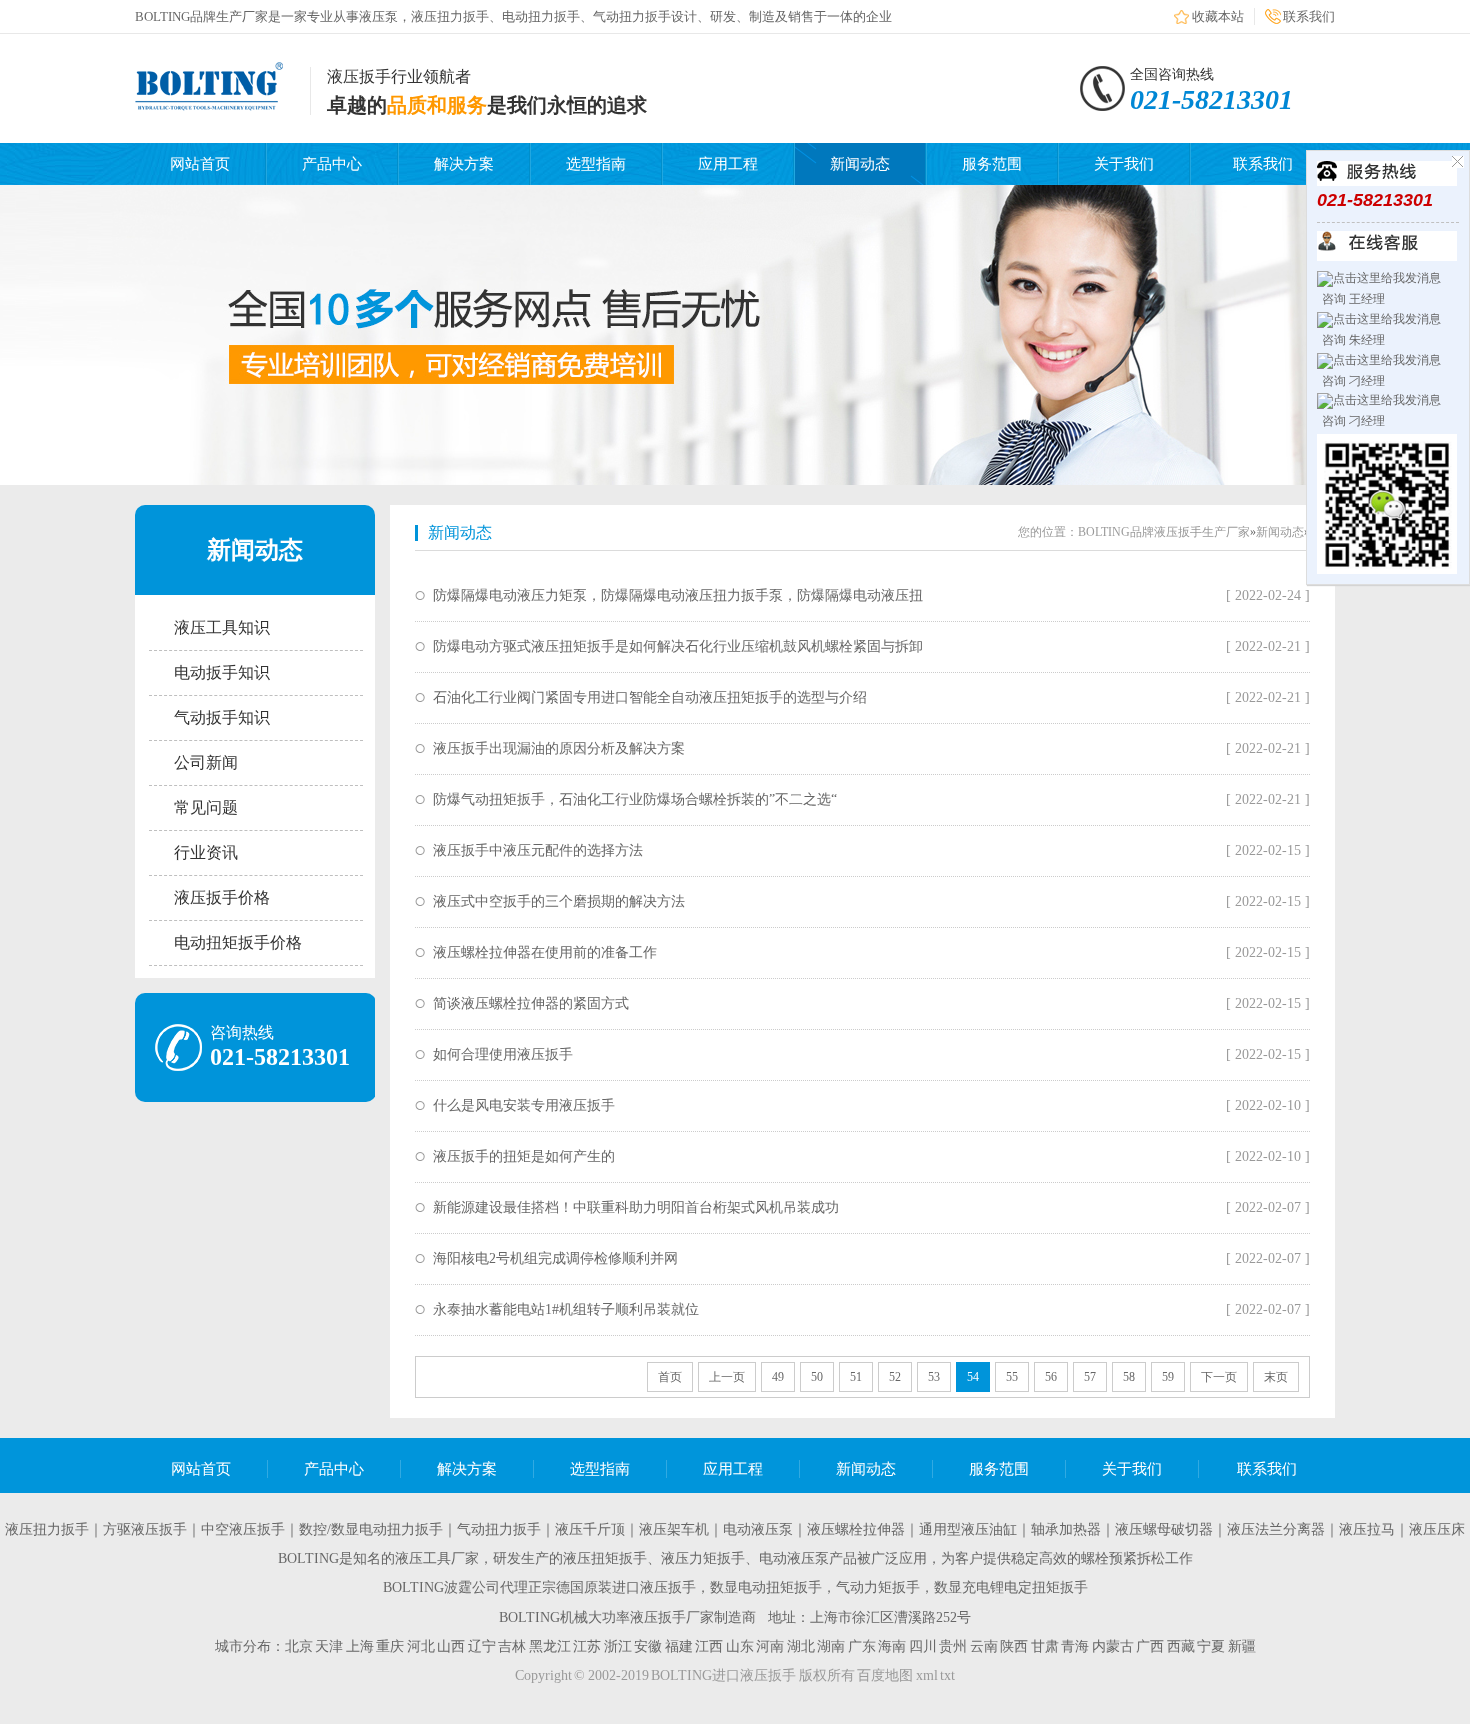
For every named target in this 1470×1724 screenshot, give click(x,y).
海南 (892, 1646)
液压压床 (1437, 1529)
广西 (1150, 1646)
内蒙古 (1113, 1646)
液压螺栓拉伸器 (856, 1529)
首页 (670, 1377)
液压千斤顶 (590, 1529)
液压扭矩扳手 (605, 1558)
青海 (1075, 1646)
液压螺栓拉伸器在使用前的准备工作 (545, 952)
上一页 (727, 1377)
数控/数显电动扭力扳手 (371, 1529)
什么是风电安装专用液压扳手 (524, 1105)
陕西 (1014, 1646)
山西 (451, 1646)
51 (856, 1377)
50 (817, 1377)
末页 (1276, 1377)
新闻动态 (860, 164)
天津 (329, 1646)
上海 (360, 1646)
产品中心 (332, 164)
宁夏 (1211, 1646)
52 (895, 1377)
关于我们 (1124, 164)
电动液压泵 (758, 1529)
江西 (709, 1646)
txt (947, 1675)
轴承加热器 (1066, 1529)
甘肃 (1045, 1646)
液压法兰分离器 (1276, 1529)
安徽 (648, 1646)
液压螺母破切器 (1164, 1529)
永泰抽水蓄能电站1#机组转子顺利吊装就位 (566, 1309)
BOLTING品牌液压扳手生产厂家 (1164, 532)
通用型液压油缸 (968, 1529)
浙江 (618, 1646)
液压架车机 (674, 1529)
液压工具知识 (222, 627)
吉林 (512, 1646)
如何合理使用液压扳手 (503, 1054)
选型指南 (596, 164)
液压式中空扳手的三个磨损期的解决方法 (559, 901)
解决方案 (464, 164)
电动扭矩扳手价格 (238, 942)
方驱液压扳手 (145, 1529)
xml (927, 1675)
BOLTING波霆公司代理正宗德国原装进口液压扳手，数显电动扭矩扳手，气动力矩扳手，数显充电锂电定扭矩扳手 (735, 1587)
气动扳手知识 (222, 717)
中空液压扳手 (243, 1529)
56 (1051, 1377)
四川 (923, 1646)
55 (1012, 1377)
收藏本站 (1218, 16)
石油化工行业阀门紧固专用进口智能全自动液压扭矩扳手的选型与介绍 (650, 697)
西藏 (1181, 1646)
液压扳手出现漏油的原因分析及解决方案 (559, 748)
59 (1168, 1377)
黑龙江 (550, 1646)
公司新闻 (206, 762)
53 (934, 1377)
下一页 (1219, 1377)
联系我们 (1309, 16)
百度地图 (885, 1675)
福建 (679, 1646)
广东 (862, 1646)
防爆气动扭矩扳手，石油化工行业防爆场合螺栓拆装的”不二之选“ (635, 799)
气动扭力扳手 (499, 1529)
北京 (299, 1646)
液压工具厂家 (437, 1558)
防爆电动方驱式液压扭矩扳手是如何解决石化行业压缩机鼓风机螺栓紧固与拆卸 (678, 646)
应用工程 (728, 164)
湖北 (801, 1646)
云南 (984, 1646)
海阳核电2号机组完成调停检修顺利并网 (555, 1258)
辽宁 (482, 1646)
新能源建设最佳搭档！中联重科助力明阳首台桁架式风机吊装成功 (636, 1207)
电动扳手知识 (222, 672)
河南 (770, 1646)
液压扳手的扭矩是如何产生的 (524, 1156)
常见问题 (206, 807)
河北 (421, 1646)
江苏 (587, 1646)
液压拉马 (1367, 1529)
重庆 (390, 1646)
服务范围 (992, 164)
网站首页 (200, 164)
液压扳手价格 (222, 897)
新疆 (1242, 1646)
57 (1090, 1377)
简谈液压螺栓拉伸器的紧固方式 (531, 1003)
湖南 (831, 1646)
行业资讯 (206, 852)
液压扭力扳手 (47, 1529)
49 (778, 1377)
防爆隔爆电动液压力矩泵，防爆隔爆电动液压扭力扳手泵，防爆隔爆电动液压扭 (678, 595)
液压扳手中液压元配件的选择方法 (538, 850)
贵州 (953, 1646)
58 (1129, 1377)
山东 (740, 1646)
